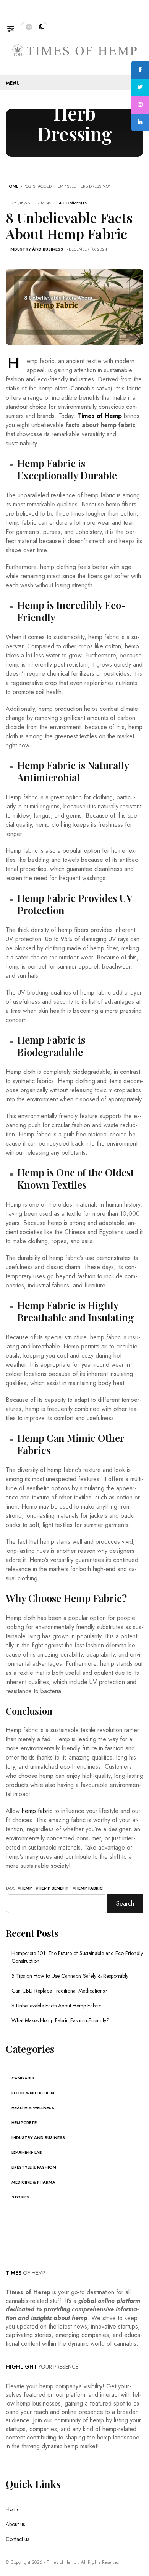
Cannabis (23, 2078)
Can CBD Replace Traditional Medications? (60, 1991)
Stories (20, 2197)
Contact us (17, 2539)
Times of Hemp (100, 416)
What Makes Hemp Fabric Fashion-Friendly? (60, 2020)
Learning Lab (27, 2152)
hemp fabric (37, 1811)
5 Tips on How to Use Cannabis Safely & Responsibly (70, 1976)
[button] (14, 27)
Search (125, 1903)
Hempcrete (24, 2123)
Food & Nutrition (33, 2093)
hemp (26, 1888)
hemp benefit (54, 1888)
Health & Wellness (33, 2108)
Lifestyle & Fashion (34, 2167)
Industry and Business (36, 249)
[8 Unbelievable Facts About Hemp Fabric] (74, 306)
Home (12, 186)
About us (15, 2524)
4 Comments (73, 203)
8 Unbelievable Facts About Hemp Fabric (56, 2006)
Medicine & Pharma (33, 2182)
